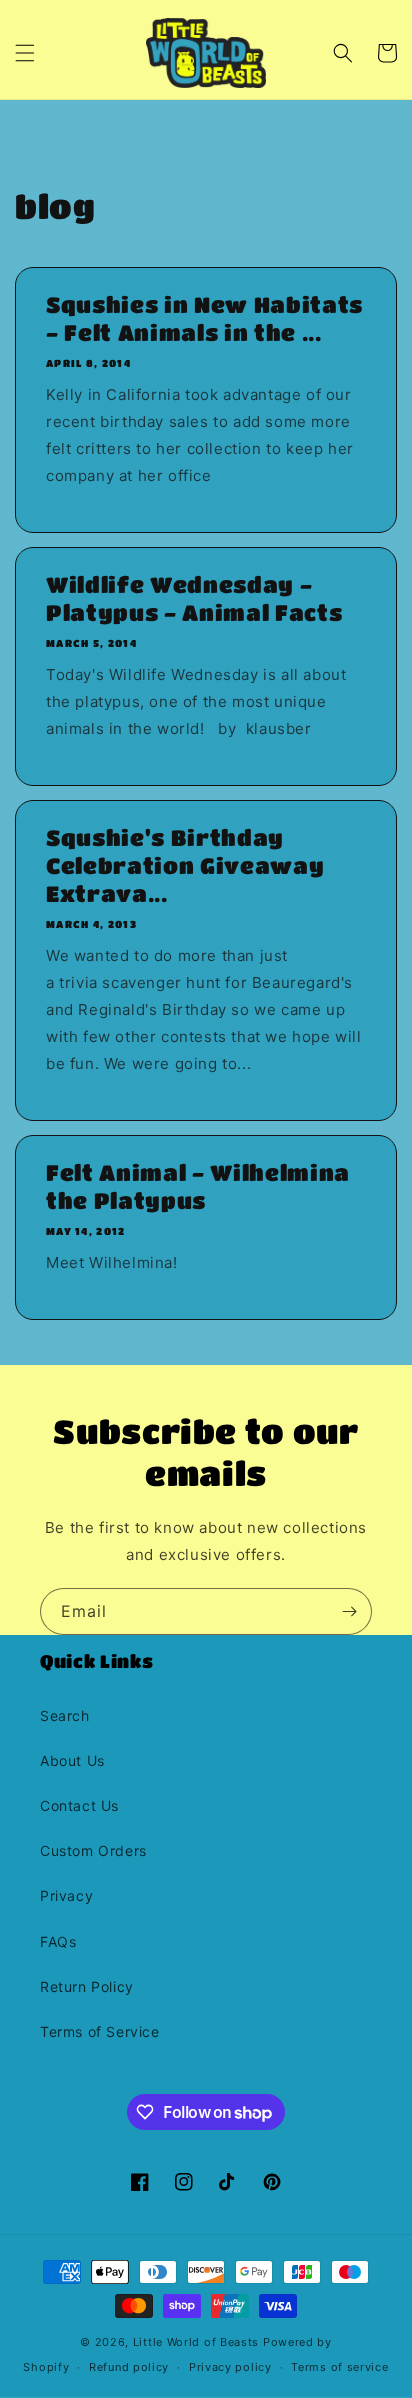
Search (65, 1715)
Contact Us (79, 1805)
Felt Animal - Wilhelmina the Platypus (198, 1186)
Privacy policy (230, 2367)
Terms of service (339, 2367)
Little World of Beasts (196, 2342)
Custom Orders (93, 1850)
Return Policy (87, 1986)
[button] (25, 53)
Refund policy (129, 2367)
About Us (72, 1760)
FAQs (58, 1941)
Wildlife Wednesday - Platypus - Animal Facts (194, 598)
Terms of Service (100, 2031)
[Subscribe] (349, 1611)
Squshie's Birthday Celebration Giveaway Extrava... (185, 865)
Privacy (66, 1895)
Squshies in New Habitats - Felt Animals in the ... (204, 318)
